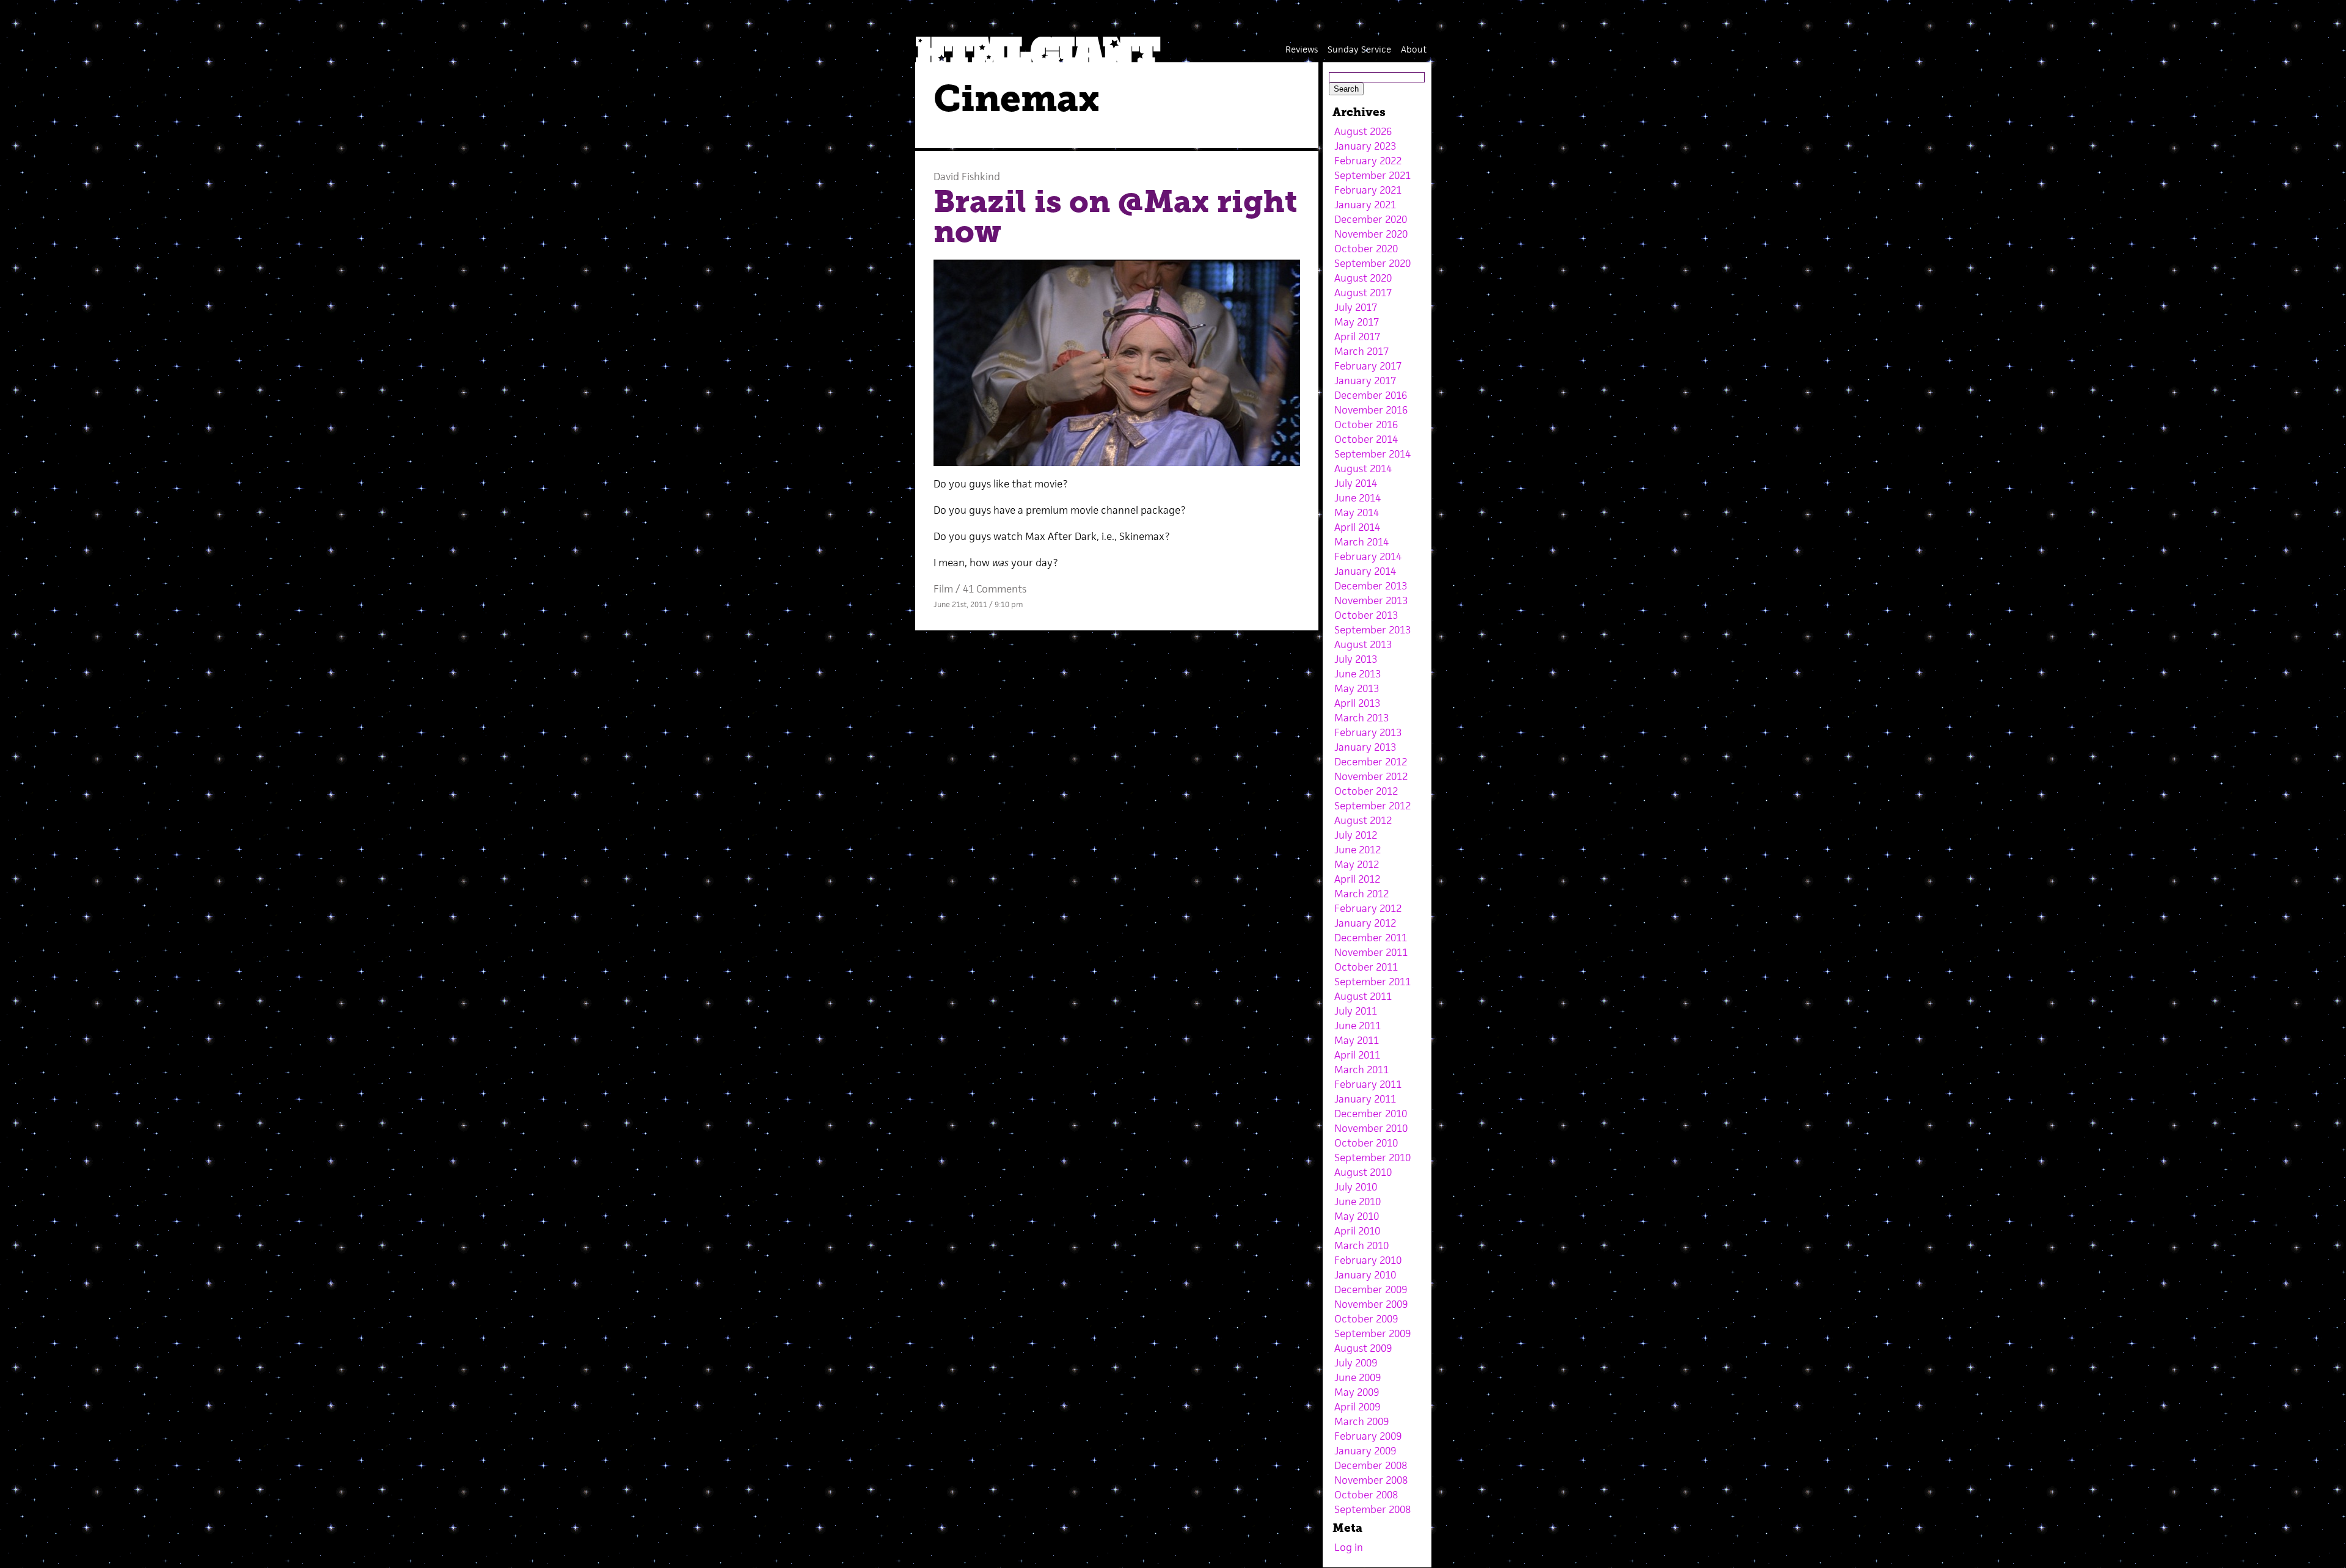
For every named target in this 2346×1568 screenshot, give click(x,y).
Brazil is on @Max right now (1115, 217)
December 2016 (1371, 395)
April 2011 (1357, 1055)
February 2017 (1368, 366)
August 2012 (1363, 820)
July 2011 (1356, 1011)
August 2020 (1363, 278)
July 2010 (1356, 1187)
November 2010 (1371, 1128)
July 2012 (1356, 835)
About (1414, 49)
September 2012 (1372, 806)
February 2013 (1368, 732)
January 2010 (1365, 1275)
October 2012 (1366, 791)
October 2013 (1366, 615)
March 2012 (1361, 894)
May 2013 (1357, 688)
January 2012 (1365, 923)
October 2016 (1366, 425)
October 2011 (1366, 967)
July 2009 (1356, 1363)
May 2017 (1357, 322)
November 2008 (1371, 1480)
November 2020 (1371, 234)
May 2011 (1357, 1040)
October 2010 (1366, 1143)
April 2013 (1357, 703)
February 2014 (1368, 556)
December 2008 (1371, 1465)
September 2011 (1372, 982)
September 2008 (1372, 1509)
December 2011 (1371, 938)
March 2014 (1361, 542)
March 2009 (1361, 1421)
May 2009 (1357, 1392)
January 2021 (1365, 205)
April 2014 (1357, 527)
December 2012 (1371, 762)
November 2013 (1371, 600)
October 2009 (1366, 1319)
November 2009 (1371, 1304)
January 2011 (1365, 1099)
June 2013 (1358, 674)
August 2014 (1363, 469)
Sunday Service (1359, 49)
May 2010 (1357, 1216)
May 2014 (1357, 512)
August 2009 (1363, 1348)
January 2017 (1365, 381)
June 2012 (1358, 850)
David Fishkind (967, 177)
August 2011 (1363, 996)
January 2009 (1365, 1451)
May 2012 (1357, 864)
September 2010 (1372, 1158)
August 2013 (1363, 644)
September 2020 (1372, 263)
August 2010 (1363, 1172)
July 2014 (1356, 483)
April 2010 (1357, 1231)
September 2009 (1372, 1333)
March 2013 (1361, 718)
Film (943, 589)
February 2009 (1368, 1436)
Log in (1349, 1547)
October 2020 (1366, 249)
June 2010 (1358, 1202)
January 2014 (1365, 571)
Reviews (1302, 49)
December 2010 (1371, 1114)
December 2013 (1371, 586)
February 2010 (1368, 1260)
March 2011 (1361, 1070)
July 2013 (1356, 659)
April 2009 (1357, 1407)
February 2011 (1368, 1084)
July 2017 (1356, 307)
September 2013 (1372, 630)
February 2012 (1368, 908)
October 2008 (1366, 1495)
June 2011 (1358, 1026)
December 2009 (1371, 1289)
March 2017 (1361, 351)
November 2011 (1371, 952)
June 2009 (1358, 1377)
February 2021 (1368, 190)
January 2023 (1365, 146)
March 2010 (1361, 1245)
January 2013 (1365, 747)
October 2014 (1366, 439)
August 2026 (1363, 131)
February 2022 (1368, 161)
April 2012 (1357, 879)
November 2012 (1371, 776)
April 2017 (1357, 337)
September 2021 (1372, 175)
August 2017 (1363, 293)
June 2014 (1358, 498)
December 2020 (1371, 219)
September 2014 (1372, 454)
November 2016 (1371, 410)
